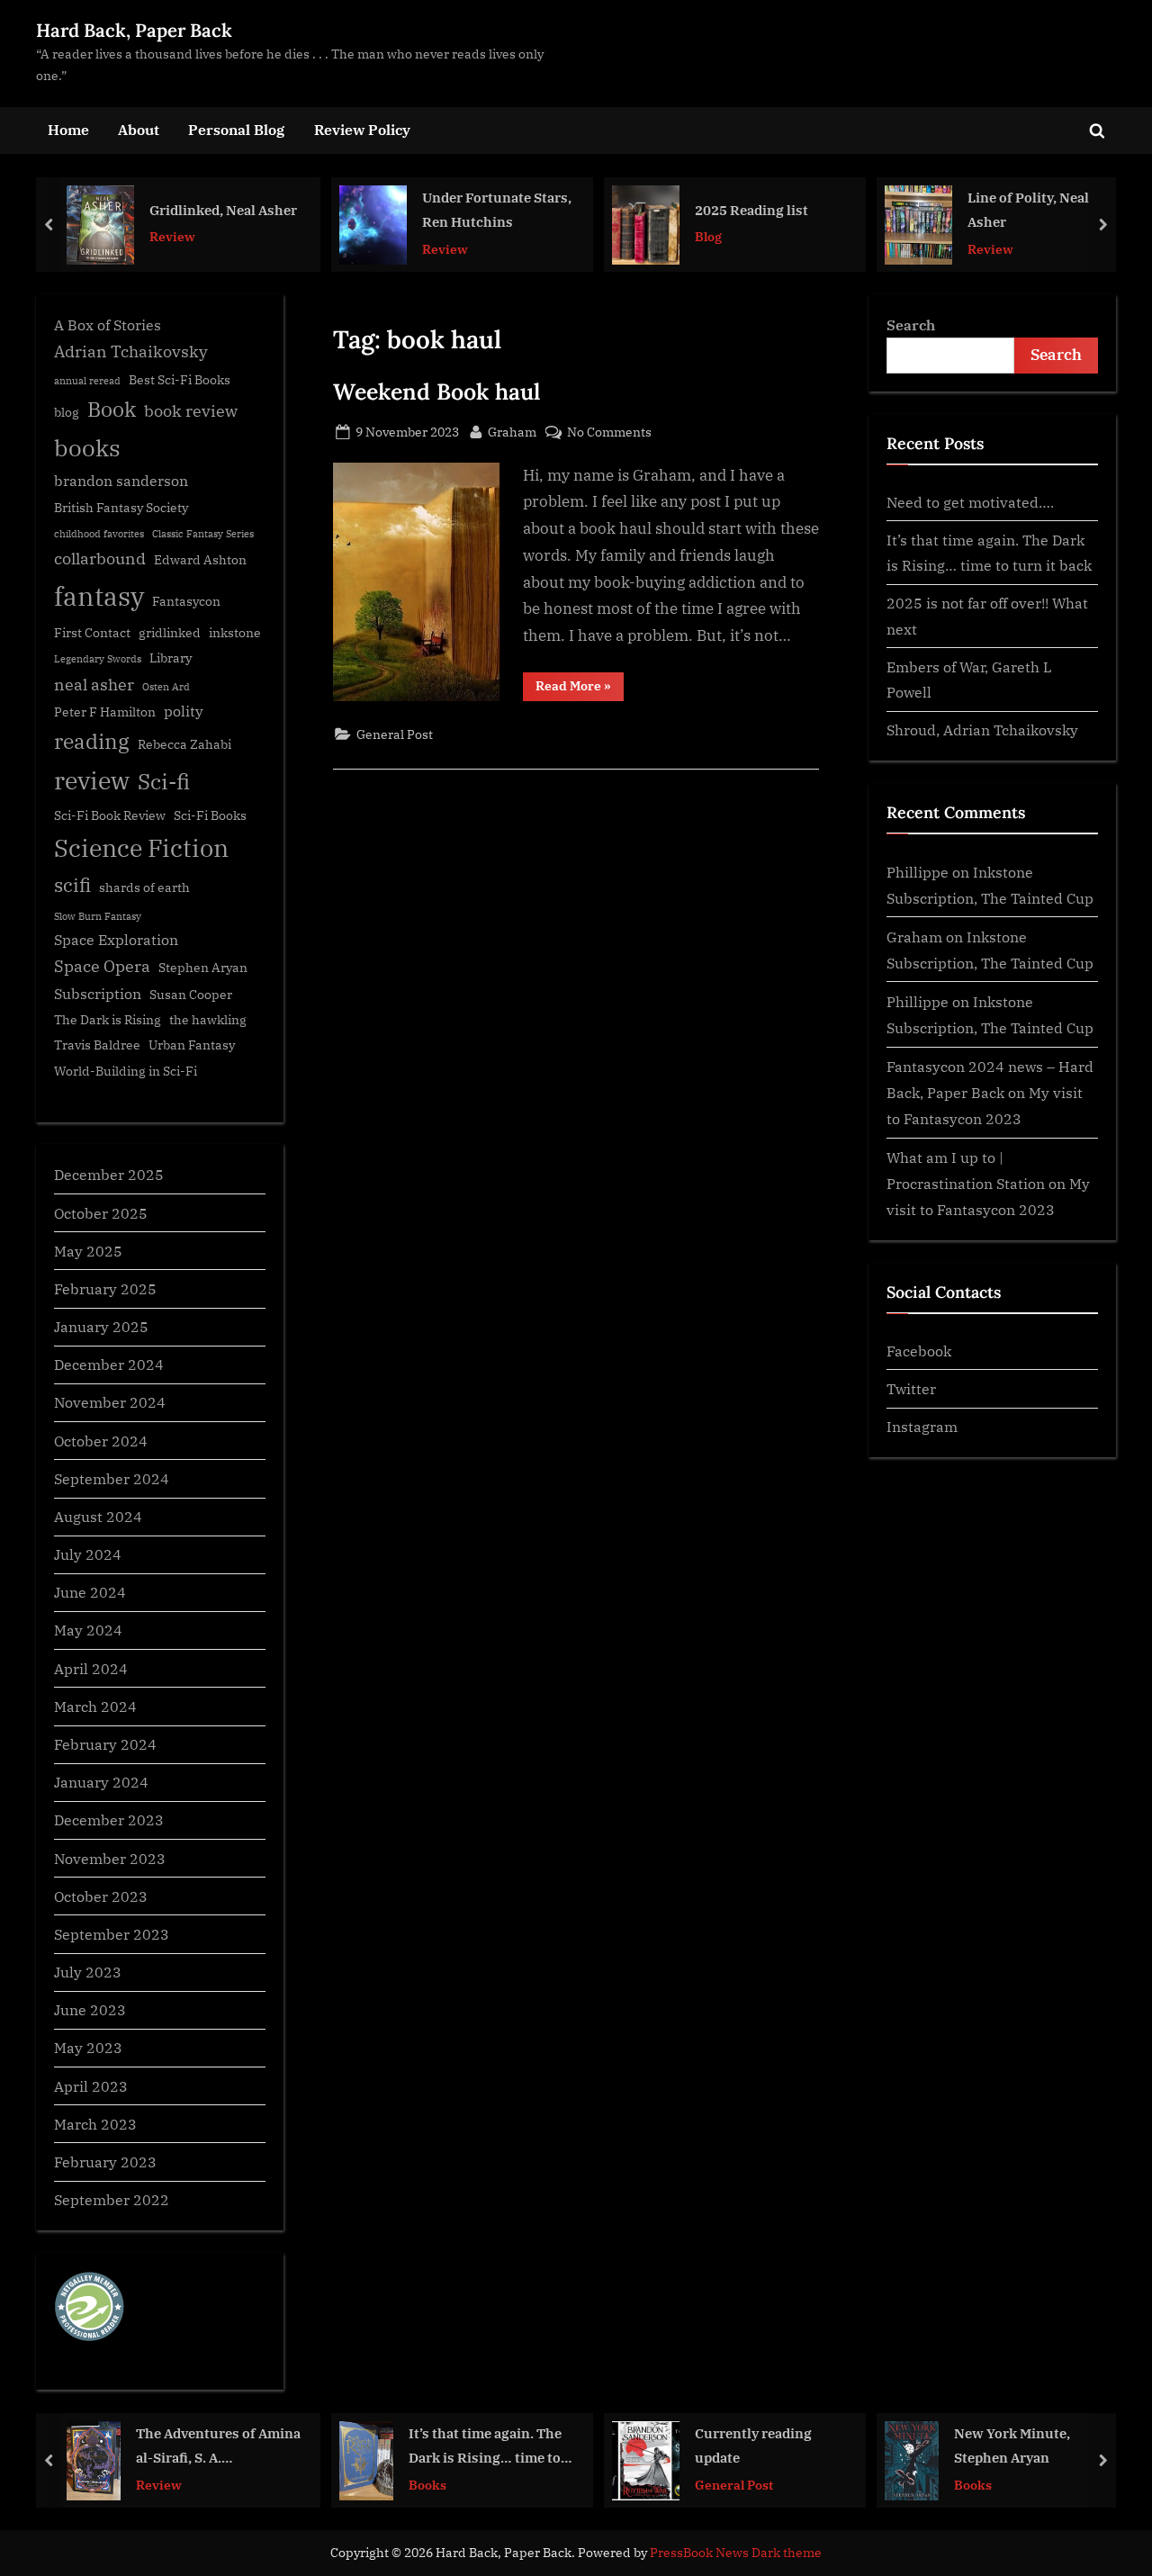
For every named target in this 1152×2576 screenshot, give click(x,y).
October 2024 (101, 1441)
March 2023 (95, 2124)
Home (68, 129)
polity (184, 711)
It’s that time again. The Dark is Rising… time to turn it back (412, 2447)
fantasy (99, 596)
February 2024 (105, 1744)
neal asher (94, 685)
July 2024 (88, 1554)
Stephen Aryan (203, 968)
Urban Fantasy (192, 1045)
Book (112, 409)
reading (92, 741)
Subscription (98, 993)
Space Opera (102, 966)
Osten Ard (166, 687)
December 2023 (109, 1819)
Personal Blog (236, 129)
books (87, 447)
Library (171, 658)
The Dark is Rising (108, 1020)
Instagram (922, 1426)
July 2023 (88, 1972)
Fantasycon (186, 601)
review (92, 780)
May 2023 (88, 2047)
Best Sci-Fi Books (180, 380)
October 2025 (101, 1213)
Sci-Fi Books (210, 815)
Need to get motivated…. (970, 502)
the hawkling (208, 1020)
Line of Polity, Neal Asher (918, 209)
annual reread (87, 381)
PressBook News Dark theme (736, 2553)
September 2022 (112, 2199)
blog (67, 412)
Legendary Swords (98, 659)
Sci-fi (164, 781)
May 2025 (88, 1251)
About (139, 129)
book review (191, 411)
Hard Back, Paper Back (134, 30)
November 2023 (110, 1858)
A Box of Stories (108, 324)
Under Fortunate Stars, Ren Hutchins (387, 209)
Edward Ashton (200, 560)
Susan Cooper (191, 995)
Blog (598, 236)
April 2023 (91, 2086)
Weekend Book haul (436, 392)
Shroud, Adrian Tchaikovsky (982, 730)
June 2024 (90, 1592)
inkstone (235, 633)
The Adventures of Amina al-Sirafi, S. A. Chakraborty (145, 2447)
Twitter (911, 1388)
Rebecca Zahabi (184, 744)
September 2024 (112, 1478)
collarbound (100, 558)
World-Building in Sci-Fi (126, 1071)
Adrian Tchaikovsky (131, 351)
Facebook (919, 1351)
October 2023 (101, 1896)
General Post (395, 734)
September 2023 (112, 1934)
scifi (72, 885)
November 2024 (110, 1402)
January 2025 (101, 1326)
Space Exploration (116, 939)
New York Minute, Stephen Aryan (939, 2445)
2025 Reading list (642, 209)
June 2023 (90, 2009)
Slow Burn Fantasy (98, 916)
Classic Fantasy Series (203, 534)
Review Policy (362, 129)
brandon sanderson (121, 480)
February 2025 (105, 1288)
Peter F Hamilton (105, 712)
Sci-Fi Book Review (110, 815)
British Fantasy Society (121, 508)
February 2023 (105, 2162)
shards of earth (144, 887)
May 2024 (88, 1630)
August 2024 (98, 1516)
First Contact (92, 633)
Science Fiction (141, 848)
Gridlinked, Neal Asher (113, 209)
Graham (512, 431)
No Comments (609, 432)
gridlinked (170, 633)
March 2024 (95, 1706)
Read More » (580, 689)
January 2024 (101, 1782)
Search (911, 324)
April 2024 (91, 1668)
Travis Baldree (97, 1045)
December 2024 (109, 1364)
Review (63, 236)
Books (355, 2484)
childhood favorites (99, 534)
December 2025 (109, 1174)
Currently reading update (680, 2445)
